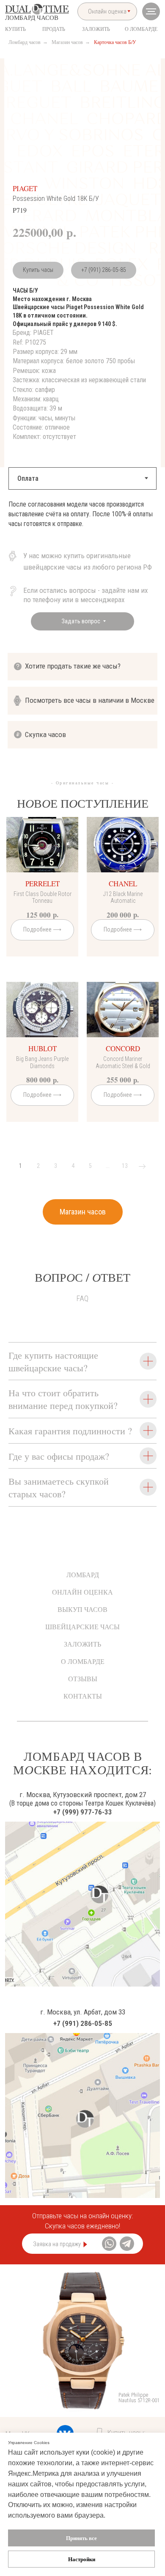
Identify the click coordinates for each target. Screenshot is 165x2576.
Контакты (83, 1696)
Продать (54, 29)
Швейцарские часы (82, 1626)
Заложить (82, 1644)
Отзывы (83, 1679)
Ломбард (83, 1574)
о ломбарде (141, 29)
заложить (96, 29)
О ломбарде (83, 1661)
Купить (15, 29)
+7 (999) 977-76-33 (83, 1812)
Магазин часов (67, 42)
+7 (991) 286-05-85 (104, 270)
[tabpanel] (82, 523)
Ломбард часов (25, 42)
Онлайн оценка (82, 1592)
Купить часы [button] (38, 270)
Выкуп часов (82, 1609)
